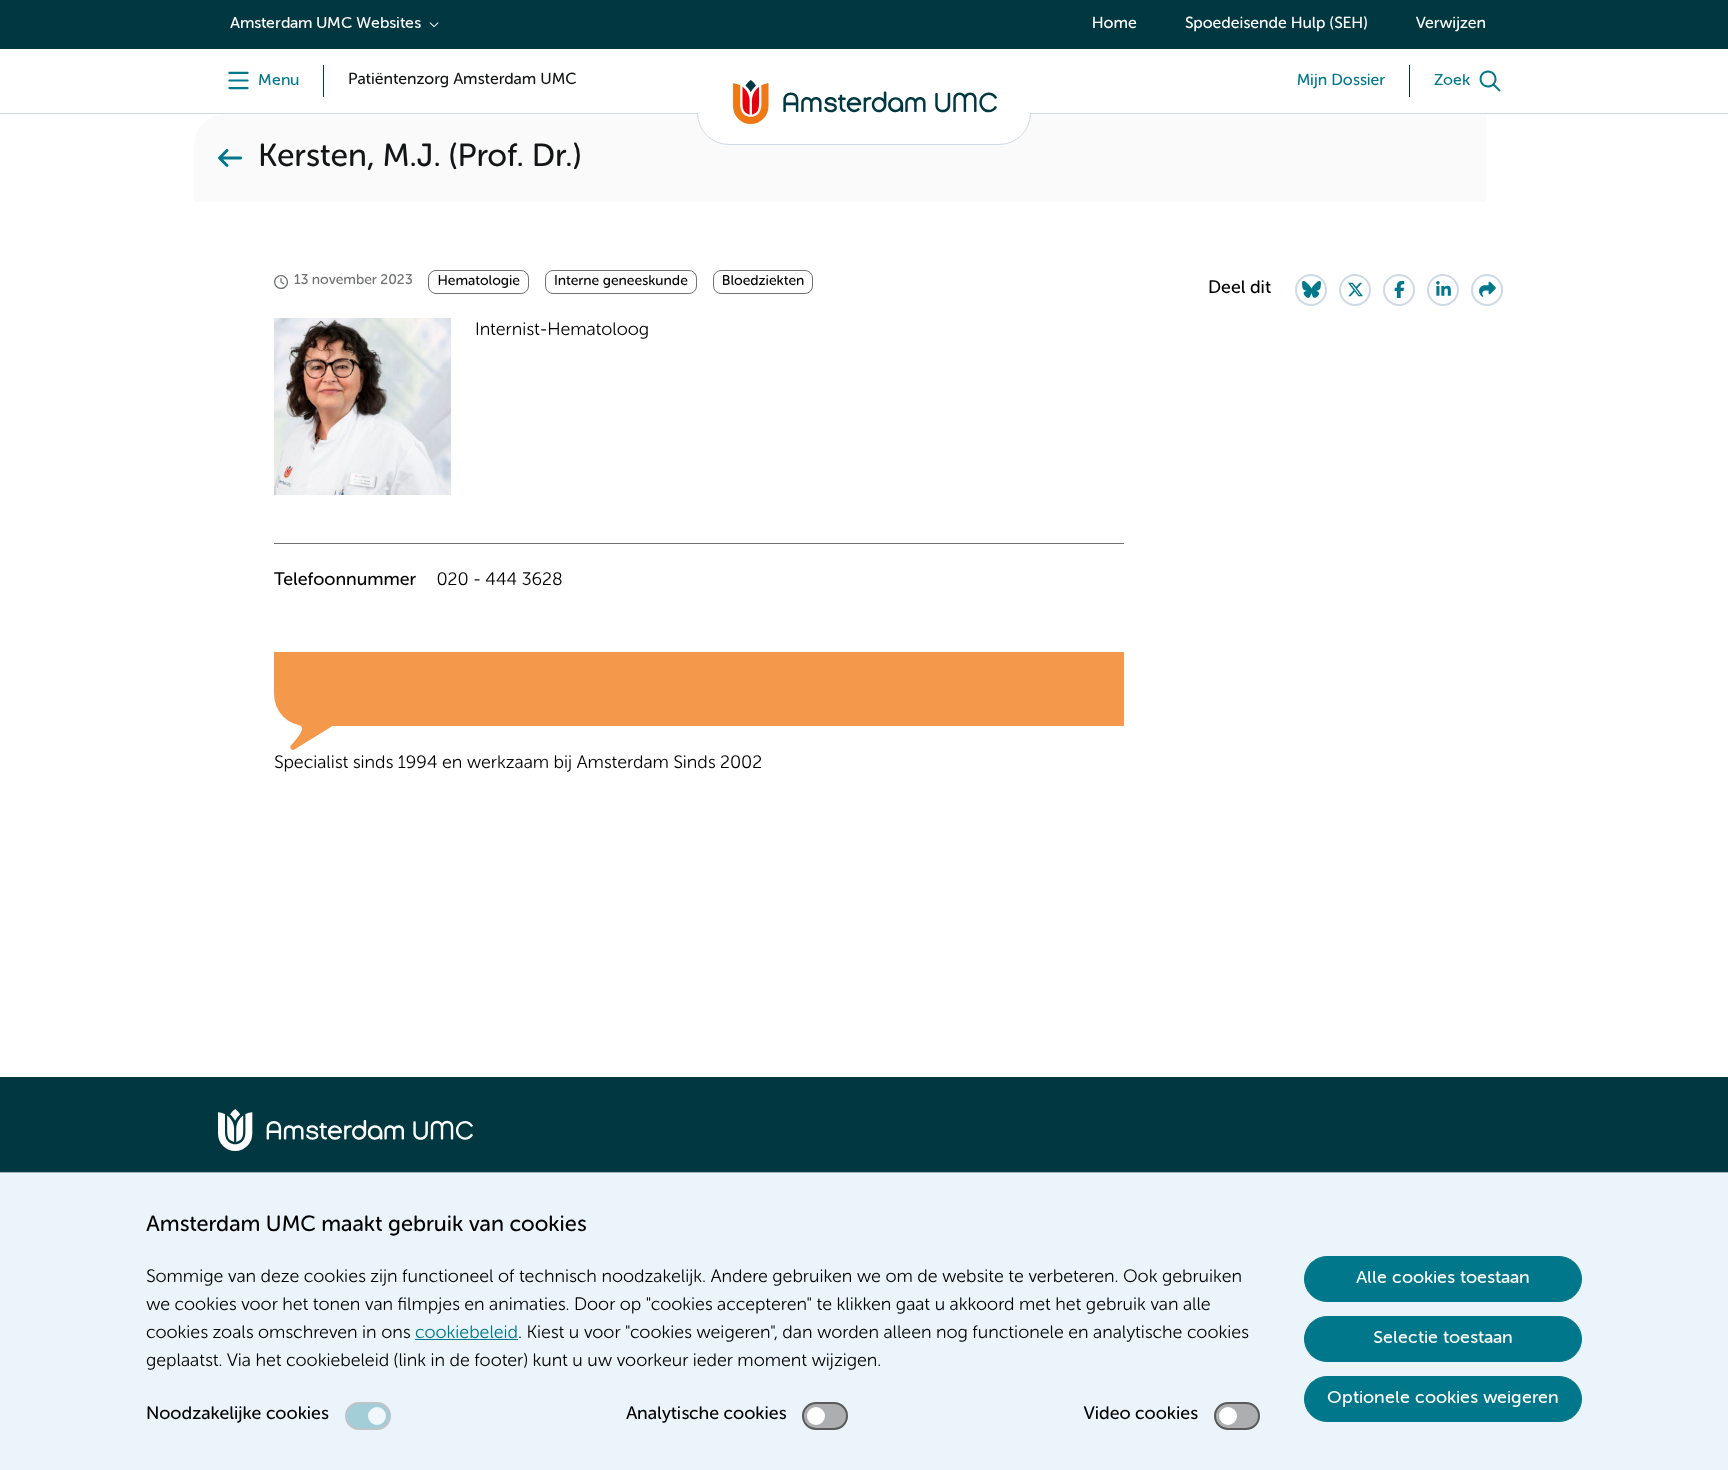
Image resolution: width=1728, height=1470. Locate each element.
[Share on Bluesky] (1311, 290)
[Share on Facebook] (1399, 290)
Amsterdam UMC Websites (325, 24)
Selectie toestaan (1443, 1338)
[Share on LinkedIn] (1443, 290)
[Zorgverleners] (230, 158)
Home (1114, 24)
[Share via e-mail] (1487, 290)
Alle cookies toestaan (1443, 1278)
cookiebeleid (466, 1334)
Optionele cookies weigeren (1443, 1398)
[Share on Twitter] (1355, 290)
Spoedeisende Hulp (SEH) (1276, 24)
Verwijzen (1451, 24)
